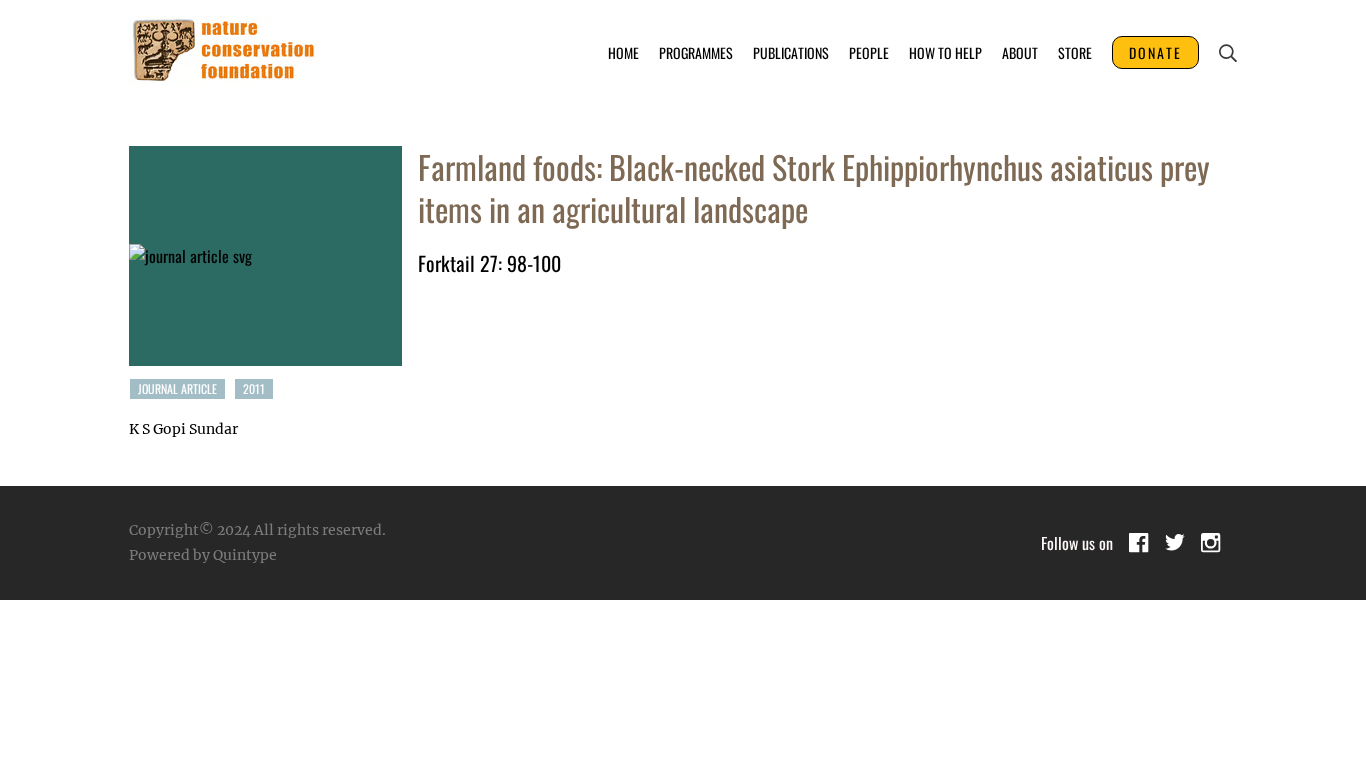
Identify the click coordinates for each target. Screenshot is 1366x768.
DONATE (1155, 52)
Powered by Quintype (203, 555)
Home (623, 52)
